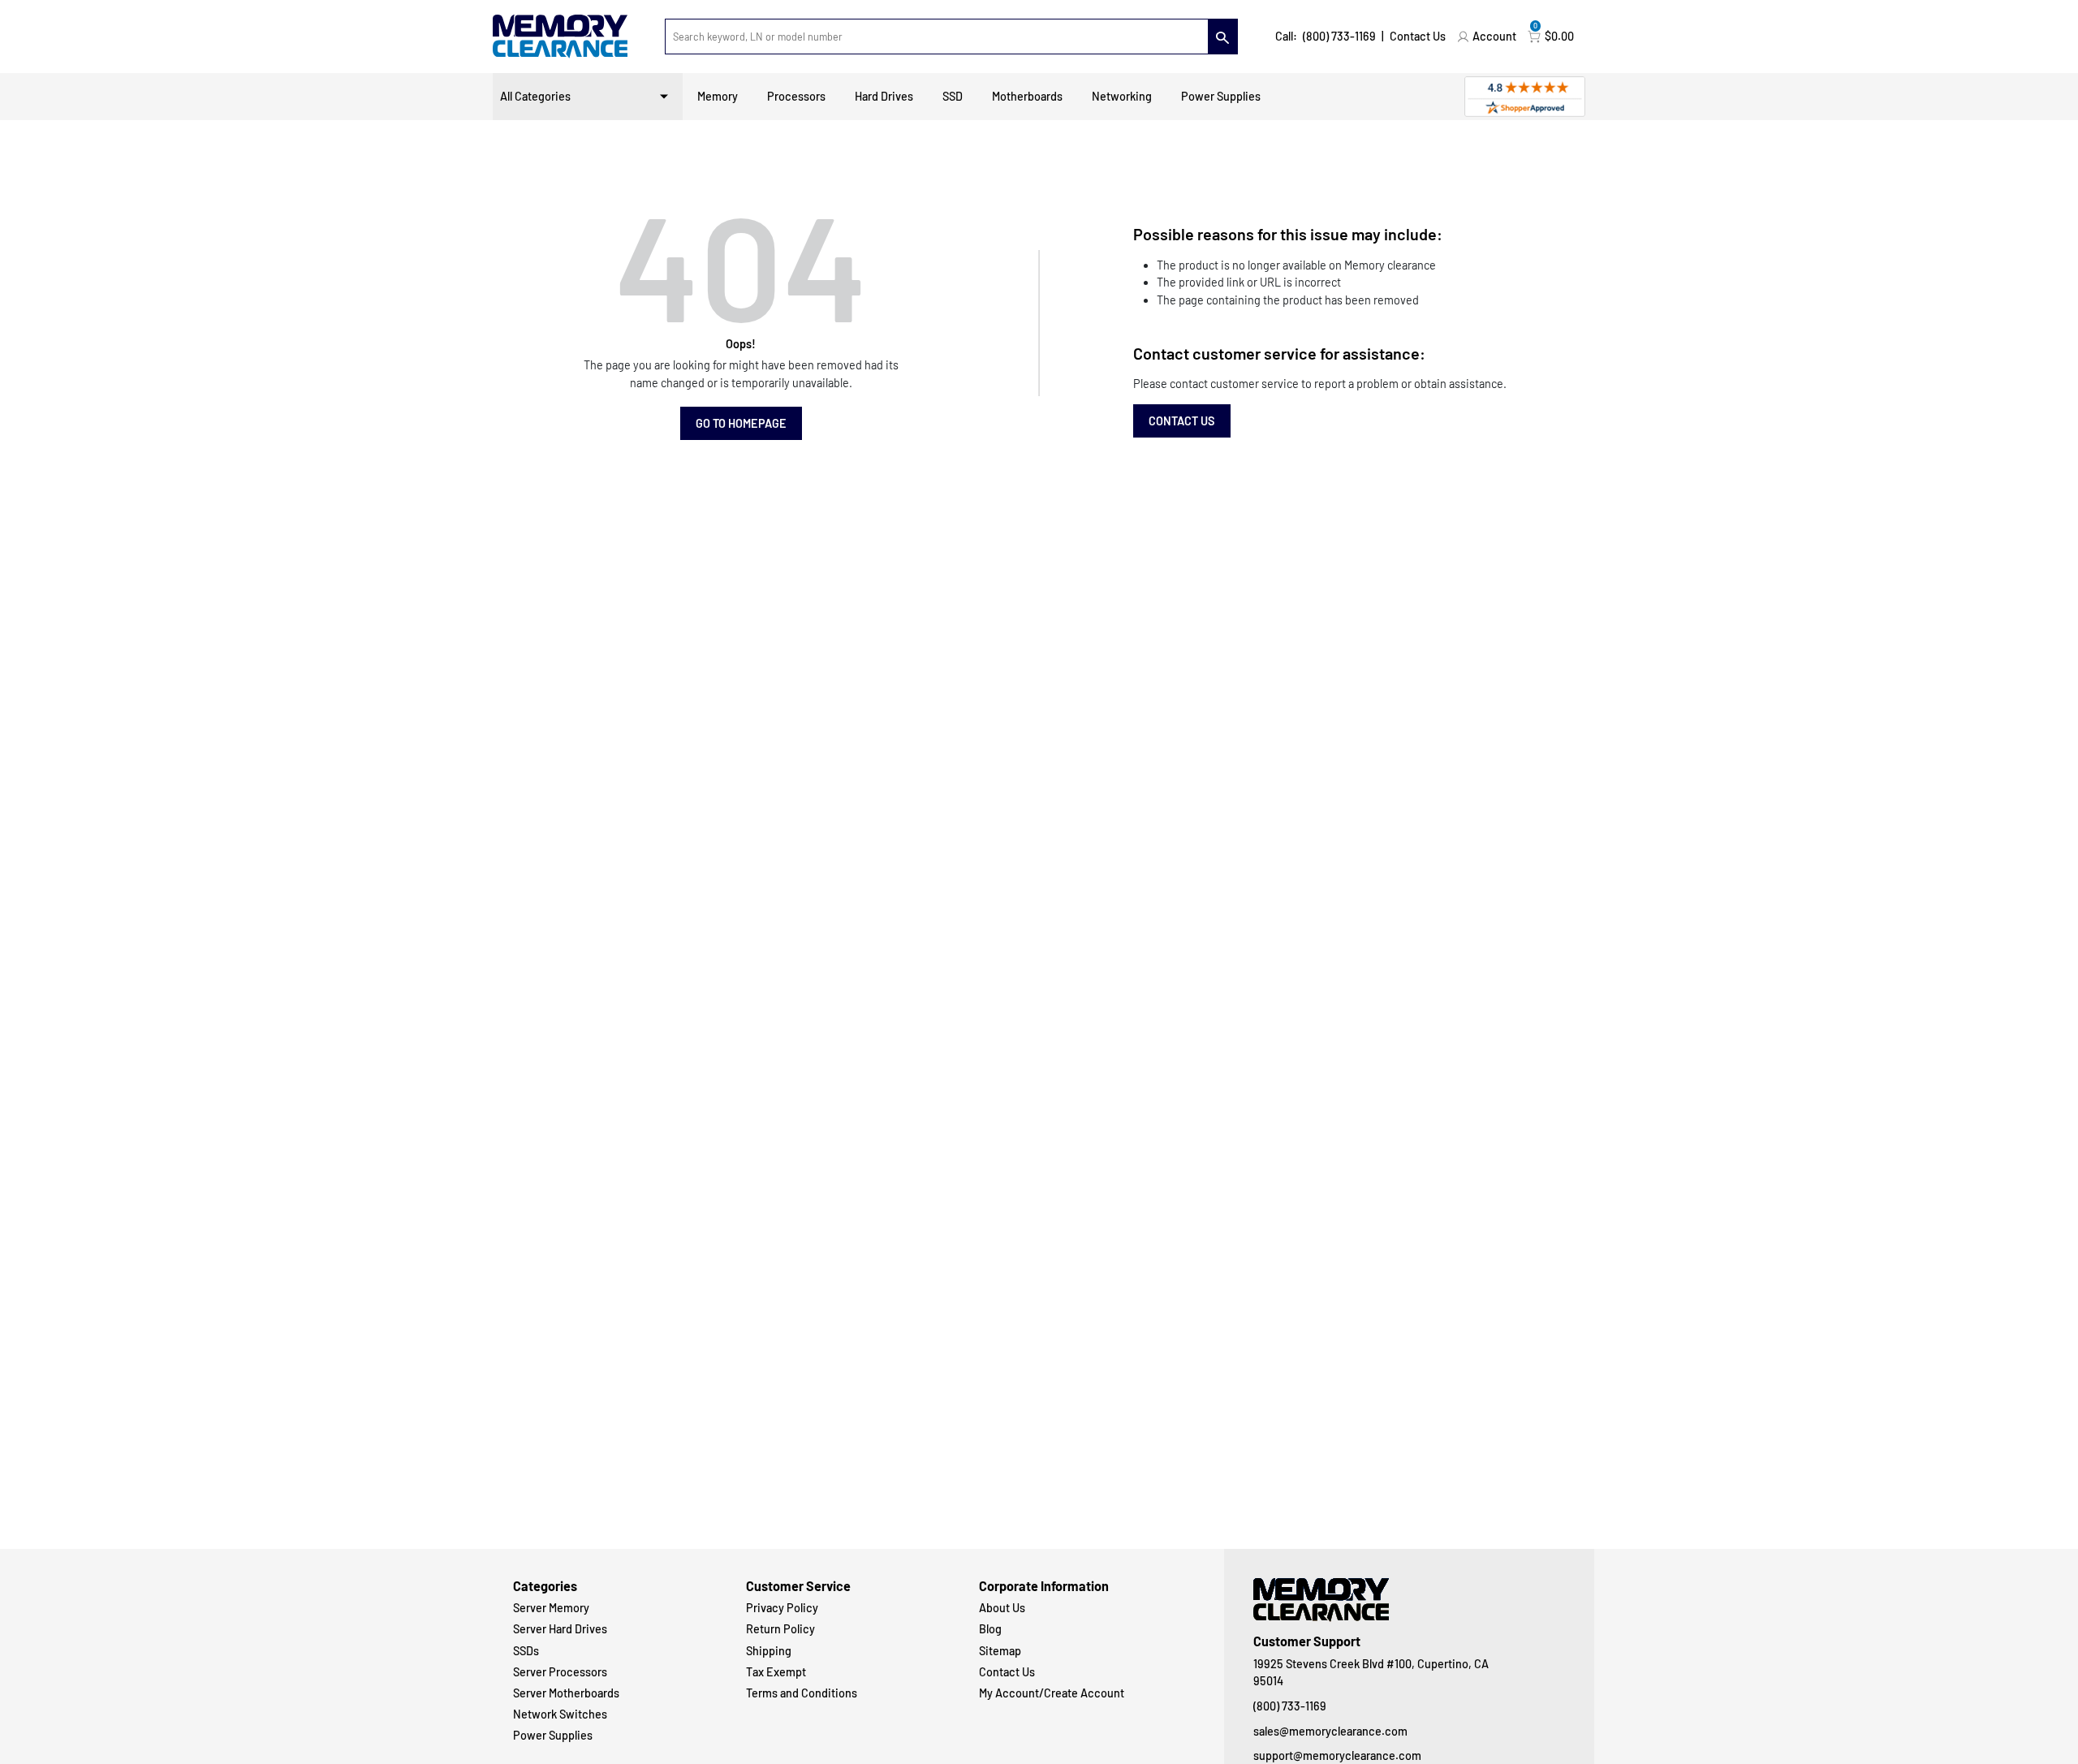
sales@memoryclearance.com (1330, 1731)
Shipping (769, 1651)
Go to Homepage (741, 423)
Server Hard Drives (560, 1629)
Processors (796, 96)
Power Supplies (1221, 96)
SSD (953, 96)
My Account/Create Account (1052, 1693)
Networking (1122, 96)
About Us (1002, 1608)
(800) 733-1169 (1339, 36)
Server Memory (551, 1608)
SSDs (526, 1651)
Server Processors (560, 1672)
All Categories (535, 96)
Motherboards (1027, 96)
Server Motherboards (566, 1693)
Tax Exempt (776, 1672)
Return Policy (780, 1629)
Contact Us (1418, 36)
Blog (990, 1629)
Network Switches (560, 1714)
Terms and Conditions (802, 1693)
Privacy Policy (782, 1608)
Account (1494, 36)
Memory (718, 96)
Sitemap (1000, 1651)
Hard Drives (884, 96)
